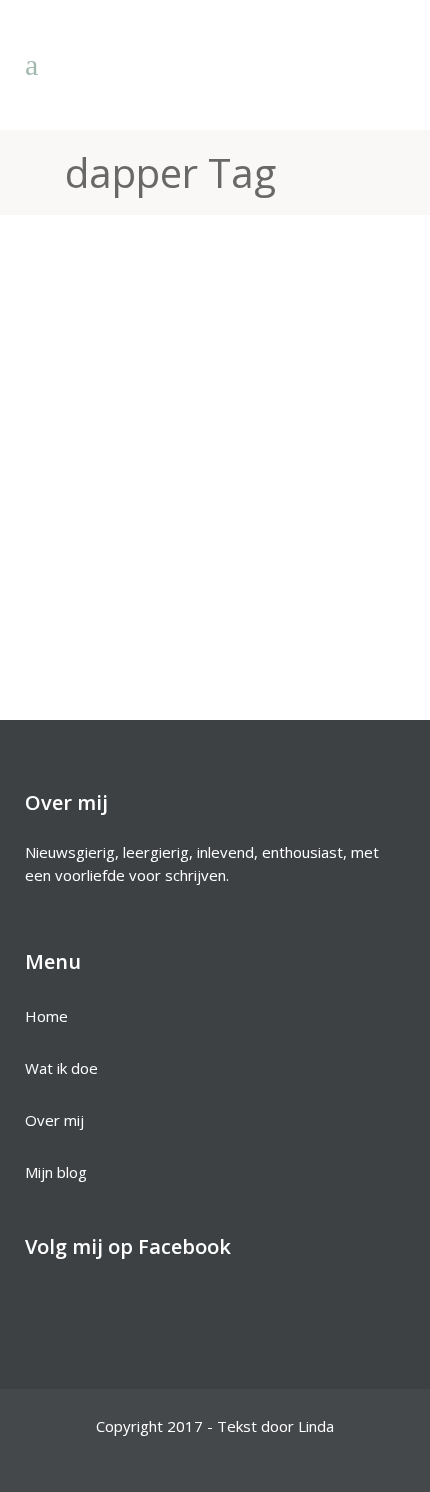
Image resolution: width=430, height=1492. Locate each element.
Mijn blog (56, 1172)
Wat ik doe (61, 1068)
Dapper (116, 410)
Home (46, 1016)
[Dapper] (215, 297)
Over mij (54, 1120)
